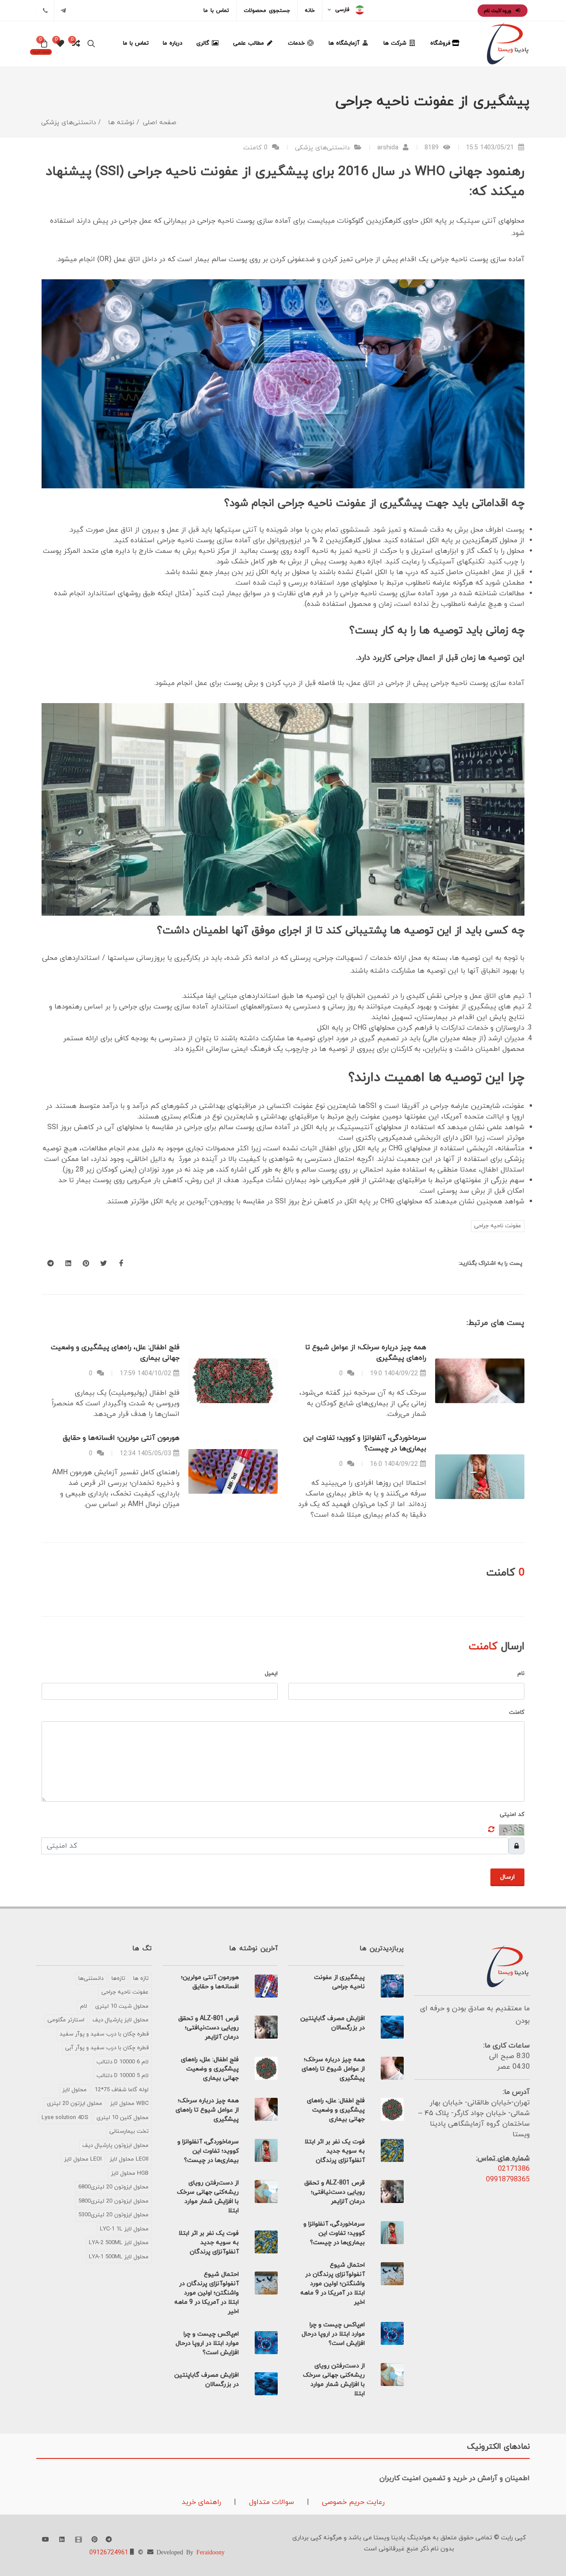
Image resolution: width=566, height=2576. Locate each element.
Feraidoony (210, 2552)
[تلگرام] (63, 11)
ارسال (507, 1877)
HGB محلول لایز (130, 2173)
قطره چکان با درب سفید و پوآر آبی (107, 2048)
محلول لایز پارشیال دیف (120, 2020)
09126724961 (109, 2553)
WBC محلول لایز (129, 2104)
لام (84, 2006)
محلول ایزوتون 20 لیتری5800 (113, 2201)
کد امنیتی (512, 1815)
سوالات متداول (270, 2502)
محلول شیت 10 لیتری (122, 2006)
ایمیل (271, 1674)
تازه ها (141, 1979)
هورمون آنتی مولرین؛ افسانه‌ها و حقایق (121, 1438)
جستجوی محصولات (267, 11)
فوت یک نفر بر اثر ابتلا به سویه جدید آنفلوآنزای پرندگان (335, 2151)
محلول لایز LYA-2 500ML (119, 2243)
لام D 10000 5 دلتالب (122, 2076)
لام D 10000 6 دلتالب (122, 2062)
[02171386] (45, 11)
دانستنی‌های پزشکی (322, 148)
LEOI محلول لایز (83, 2159)
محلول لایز (75, 2090)
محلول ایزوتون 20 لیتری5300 (113, 2215)
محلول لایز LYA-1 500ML (119, 2257)
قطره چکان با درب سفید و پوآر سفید (104, 2034)
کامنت (517, 1712)
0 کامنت (256, 148)
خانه (310, 11)
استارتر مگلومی (66, 2020)
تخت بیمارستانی (129, 2131)
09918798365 (508, 2180)
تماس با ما (216, 11)
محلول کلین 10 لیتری (122, 2118)
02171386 (514, 2169)
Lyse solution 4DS (65, 2118)
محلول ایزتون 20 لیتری (75, 2104)
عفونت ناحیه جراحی (498, 1226)
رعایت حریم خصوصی (352, 2502)
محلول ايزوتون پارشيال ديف (115, 2146)
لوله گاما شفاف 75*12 (122, 2090)
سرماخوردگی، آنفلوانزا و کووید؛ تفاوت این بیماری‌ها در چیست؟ (334, 2233)
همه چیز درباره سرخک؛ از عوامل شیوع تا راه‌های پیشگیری (333, 2069)
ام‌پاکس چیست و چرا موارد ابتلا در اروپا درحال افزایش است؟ (333, 2334)
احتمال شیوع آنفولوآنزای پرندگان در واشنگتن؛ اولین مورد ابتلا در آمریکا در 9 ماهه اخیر (333, 2284)
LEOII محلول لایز (129, 2159)
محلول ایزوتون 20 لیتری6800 (113, 2187)
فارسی (342, 10)
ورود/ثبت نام (498, 11)
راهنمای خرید (201, 2502)
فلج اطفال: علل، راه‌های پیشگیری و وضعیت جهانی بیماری (336, 2110)
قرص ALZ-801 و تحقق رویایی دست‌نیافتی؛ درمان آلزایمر (335, 2192)
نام (521, 1674)
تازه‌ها (118, 1979)
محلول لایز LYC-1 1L (124, 2229)
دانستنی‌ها (91, 1979)
